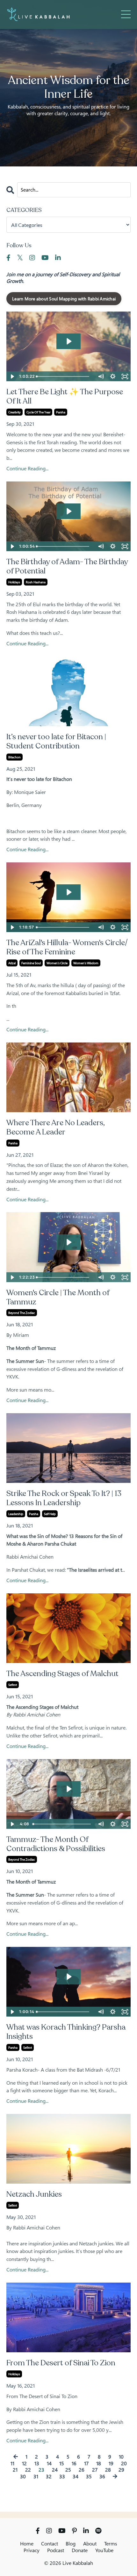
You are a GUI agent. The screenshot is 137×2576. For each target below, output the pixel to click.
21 (15, 2470)
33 (62, 2477)
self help (50, 1514)
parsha (61, 412)
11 (12, 2464)
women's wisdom (86, 963)
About (90, 2544)
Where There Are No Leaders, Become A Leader (55, 1128)
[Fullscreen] (125, 376)
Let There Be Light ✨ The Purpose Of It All (65, 397)
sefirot (13, 1685)
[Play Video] (12, 376)
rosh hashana (36, 582)
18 (99, 2464)
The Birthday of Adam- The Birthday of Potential (67, 567)
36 (102, 2477)
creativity (14, 412)
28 (108, 2470)
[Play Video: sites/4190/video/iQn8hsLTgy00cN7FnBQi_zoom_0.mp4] (69, 892)
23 (41, 2470)
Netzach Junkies (34, 2195)
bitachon (14, 757)
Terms (111, 2544)
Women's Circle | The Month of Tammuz (58, 1298)
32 (49, 2477)
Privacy (32, 2550)
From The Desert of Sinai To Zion (61, 2363)
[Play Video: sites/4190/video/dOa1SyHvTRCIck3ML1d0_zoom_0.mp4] (69, 341)
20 (124, 2464)
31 (36, 2477)
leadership (16, 1514)
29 (121, 2470)
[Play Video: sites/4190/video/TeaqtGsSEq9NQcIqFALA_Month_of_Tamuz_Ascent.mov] (69, 1789)
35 (89, 2477)
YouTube (104, 2550)
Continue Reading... (27, 469)
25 (68, 2470)
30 (23, 2477)
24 (55, 2470)
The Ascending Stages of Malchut (62, 1674)
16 (74, 2464)
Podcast (56, 2550)
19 (111, 2464)
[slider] (65, 376)
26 (82, 2470)
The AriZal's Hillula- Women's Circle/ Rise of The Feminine (67, 948)
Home (27, 2544)
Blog (71, 2544)
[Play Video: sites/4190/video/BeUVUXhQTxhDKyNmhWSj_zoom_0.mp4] (69, 511)
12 (24, 2464)
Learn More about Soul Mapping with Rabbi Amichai (64, 299)
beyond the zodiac (22, 1313)
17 (86, 2464)
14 (49, 2464)
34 (76, 2477)
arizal (12, 963)
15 (62, 2464)
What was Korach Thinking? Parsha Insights (66, 2032)
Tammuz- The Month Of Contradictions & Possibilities (56, 1844)
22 (28, 2470)
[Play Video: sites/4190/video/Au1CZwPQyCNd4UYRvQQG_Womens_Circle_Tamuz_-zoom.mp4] (69, 1242)
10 (121, 2457)
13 (37, 2464)
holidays (14, 582)
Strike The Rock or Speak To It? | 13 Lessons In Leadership (64, 1499)
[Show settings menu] (113, 376)
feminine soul (31, 963)
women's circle (57, 963)
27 (95, 2470)
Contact (50, 2544)
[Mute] (101, 376)
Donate (80, 2550)
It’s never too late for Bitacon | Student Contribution (56, 742)
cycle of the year (38, 412)
